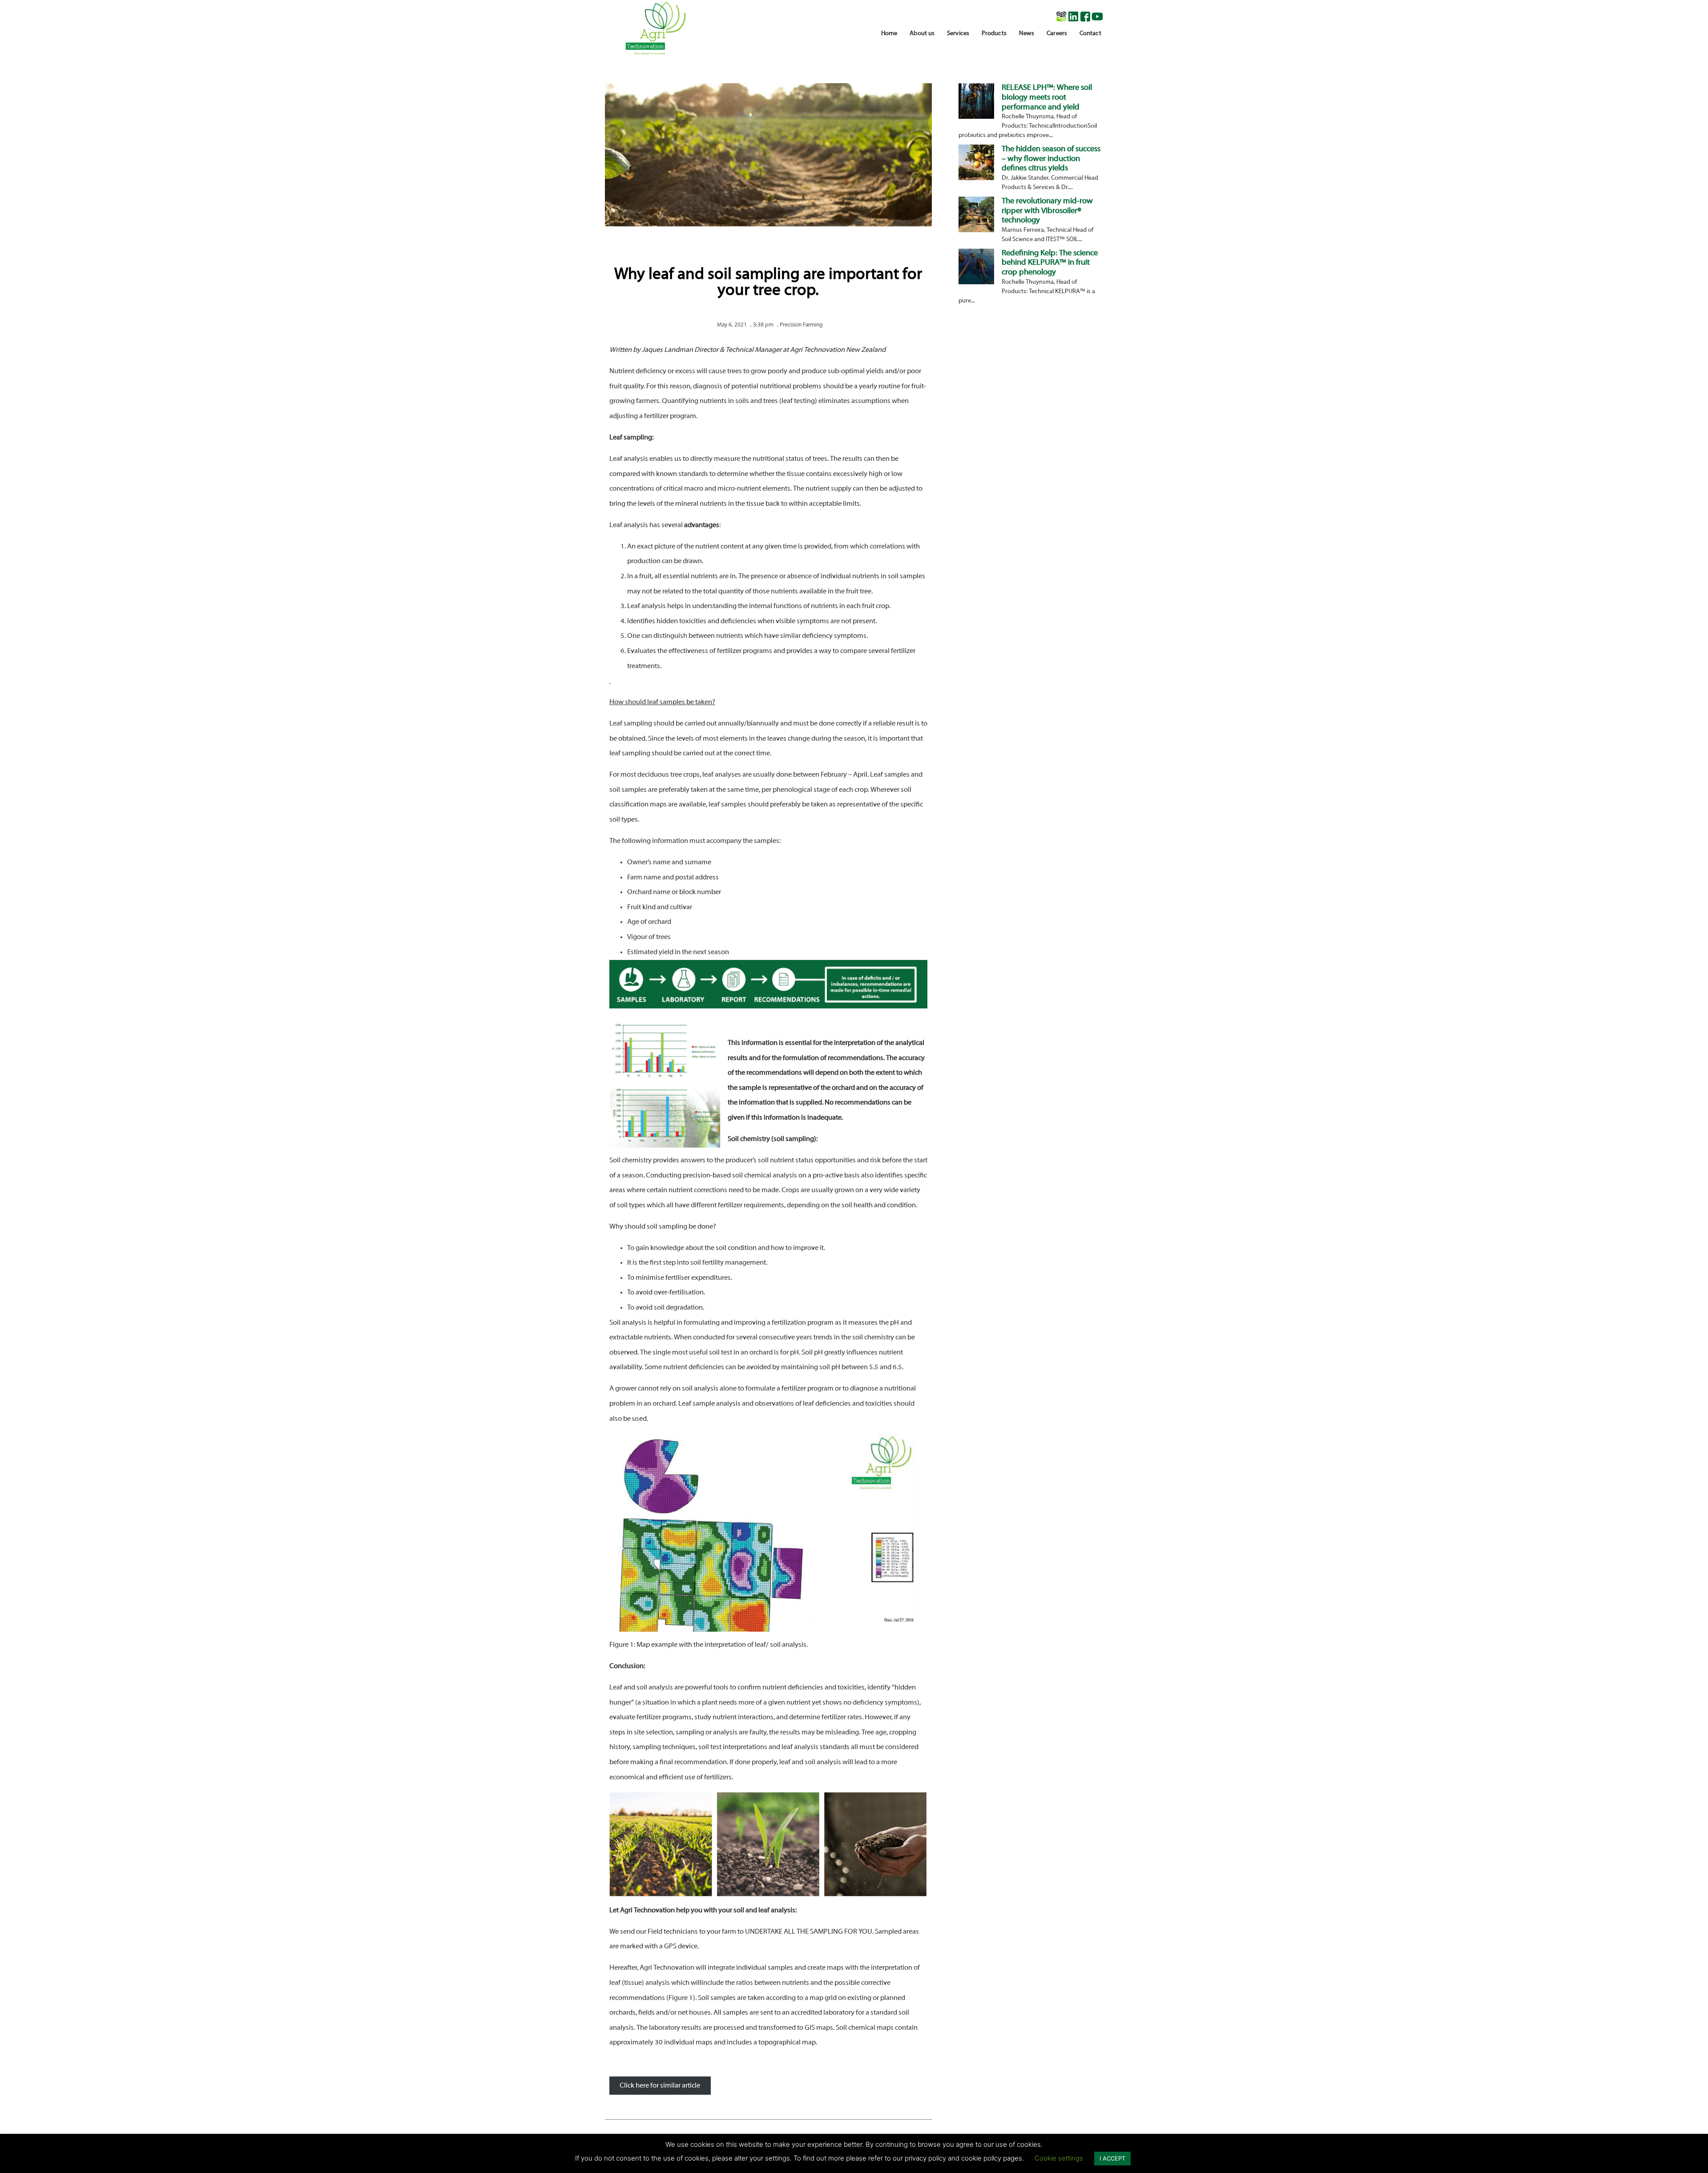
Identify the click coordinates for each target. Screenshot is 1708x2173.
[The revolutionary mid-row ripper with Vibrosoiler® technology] (976, 230)
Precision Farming (801, 325)
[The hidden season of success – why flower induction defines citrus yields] (976, 177)
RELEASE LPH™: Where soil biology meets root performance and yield (1047, 97)
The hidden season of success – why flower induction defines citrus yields (1051, 159)
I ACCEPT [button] (1112, 2158)
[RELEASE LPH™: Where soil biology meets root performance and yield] (976, 116)
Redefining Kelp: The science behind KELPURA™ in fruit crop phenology (1050, 263)
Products (994, 34)
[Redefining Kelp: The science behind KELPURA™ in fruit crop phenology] (976, 282)
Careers (1057, 34)
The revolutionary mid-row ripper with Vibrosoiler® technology (1047, 211)
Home (889, 34)
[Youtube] (1097, 16)
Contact (1090, 34)
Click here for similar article (660, 2085)
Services (958, 34)
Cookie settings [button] (1059, 2158)
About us (922, 34)
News (1027, 34)
